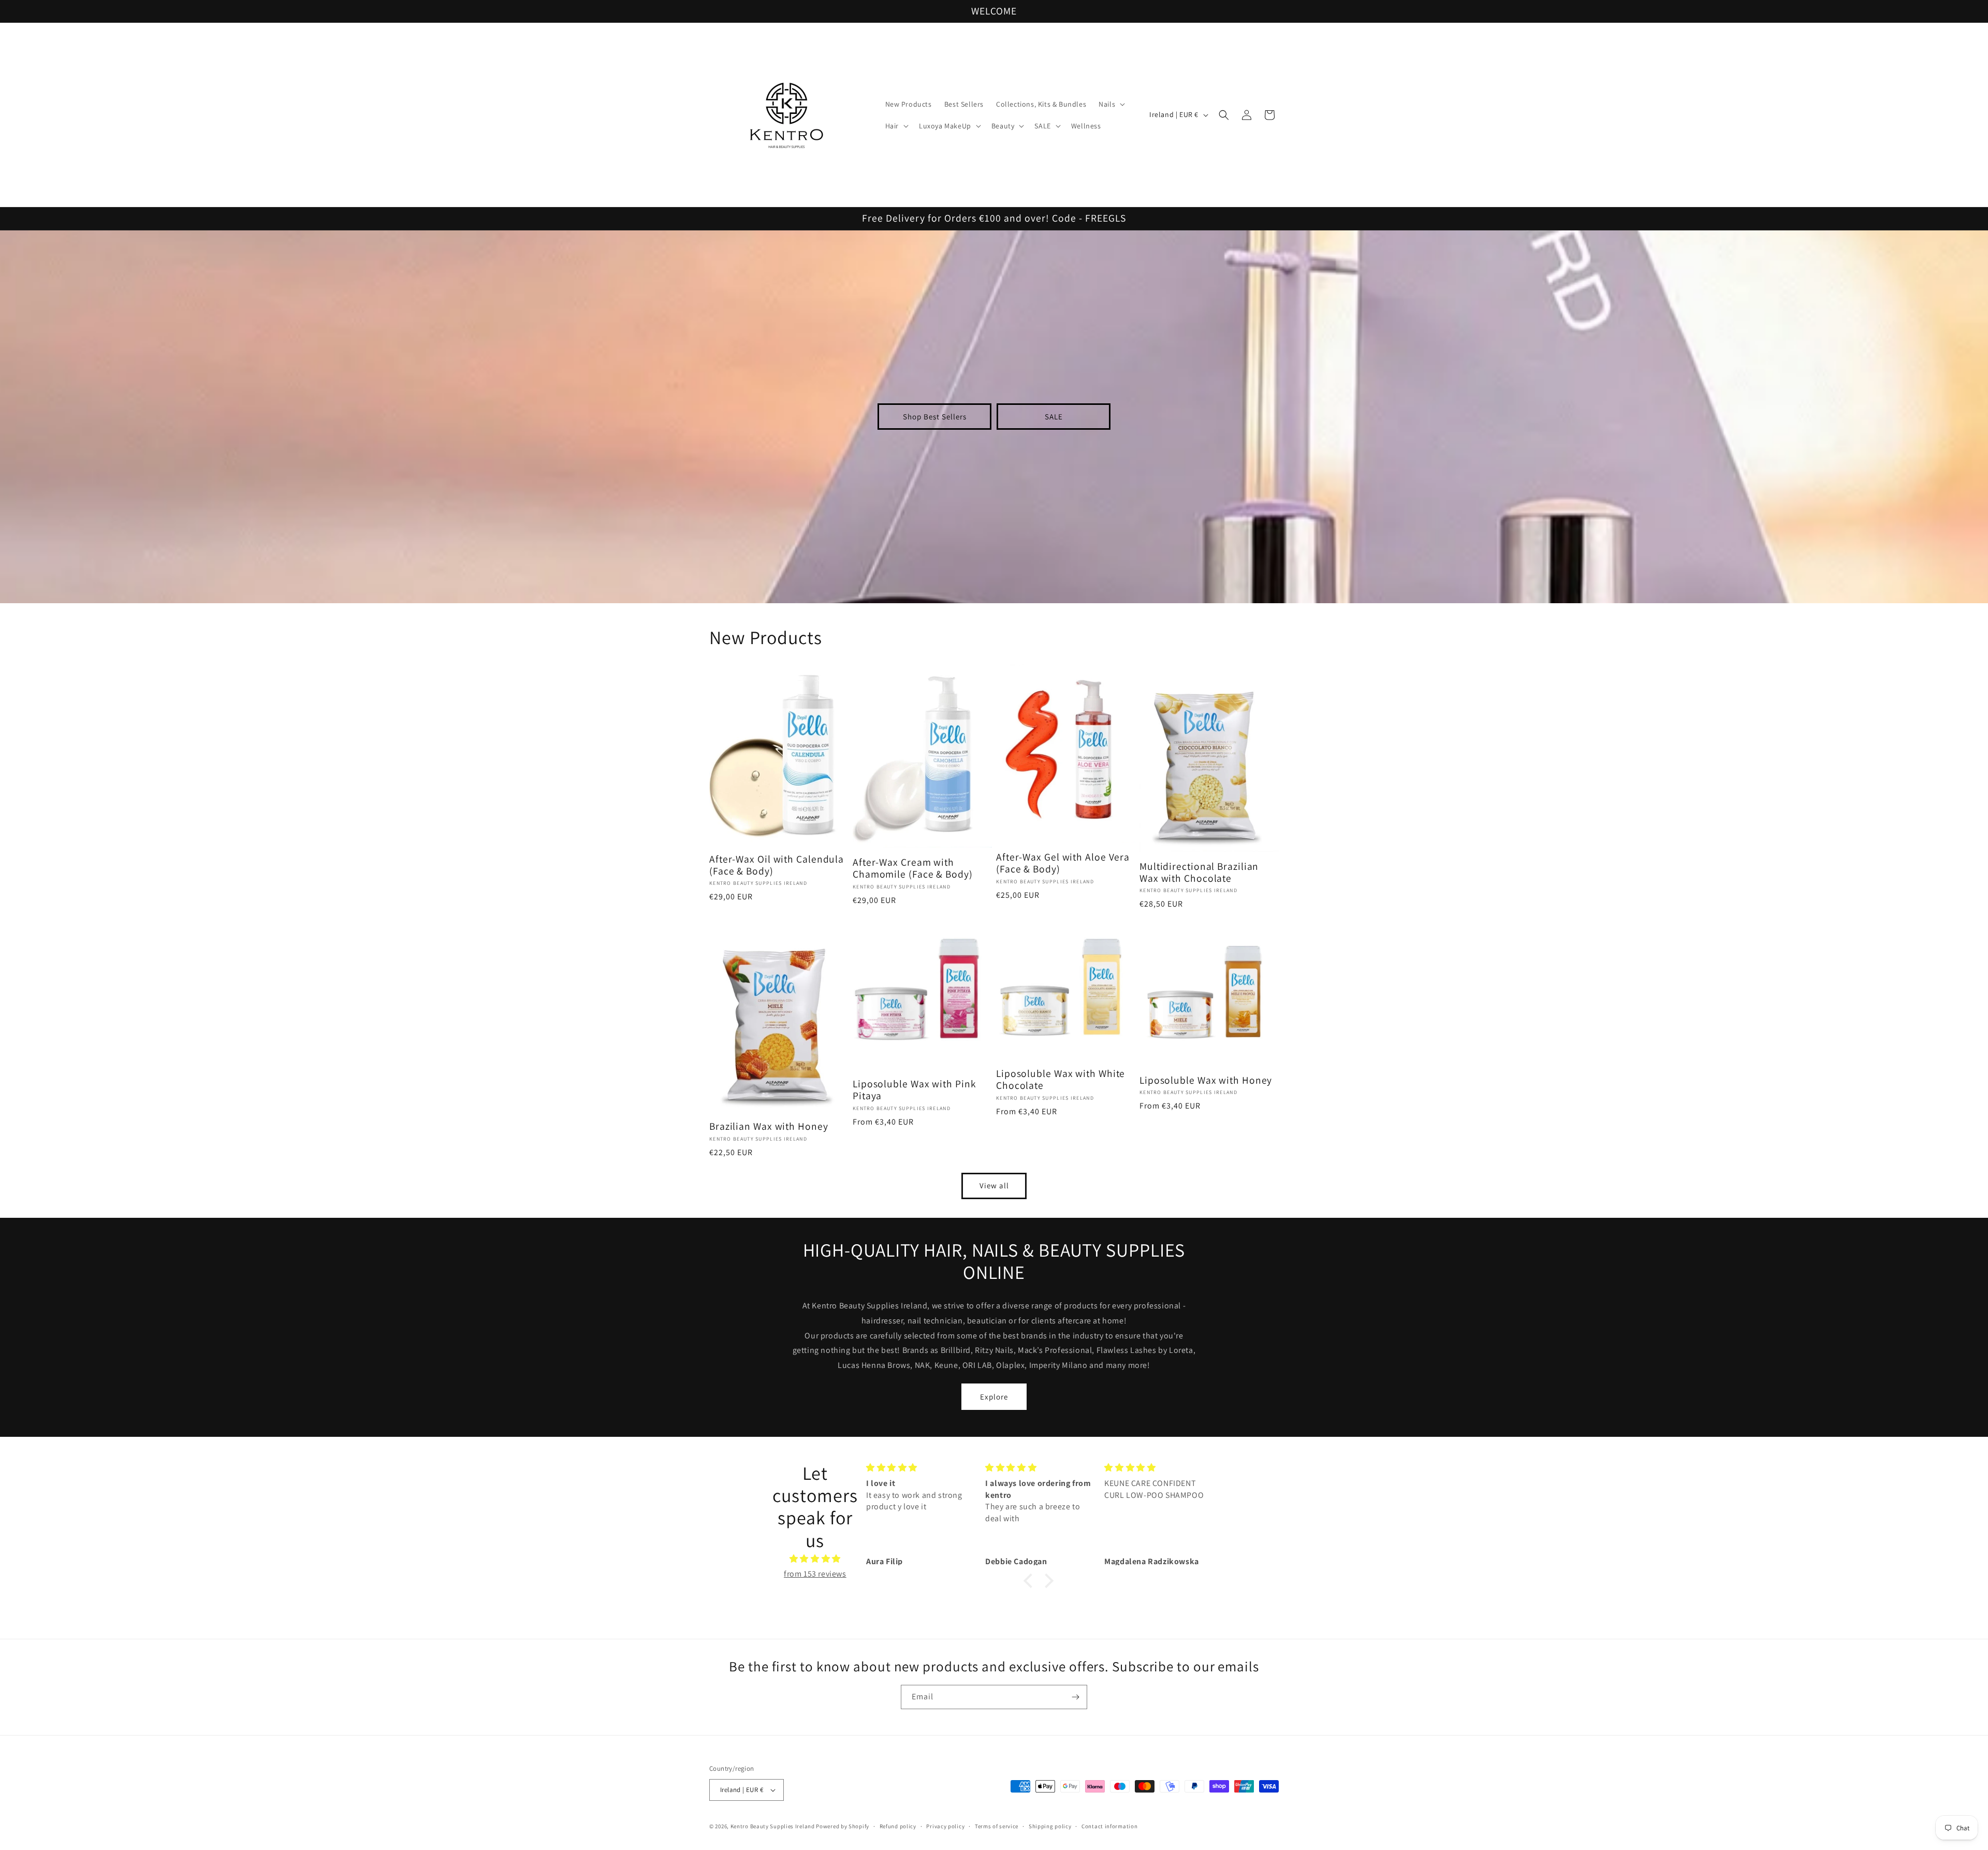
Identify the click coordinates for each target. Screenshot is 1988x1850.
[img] (815, 1559)
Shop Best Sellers (935, 417)
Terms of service (997, 1826)
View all (994, 1185)
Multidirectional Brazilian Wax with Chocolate (1199, 873)
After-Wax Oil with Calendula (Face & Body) (777, 865)
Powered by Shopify (843, 1826)
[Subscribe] (1075, 1697)
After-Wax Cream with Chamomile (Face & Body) (913, 869)
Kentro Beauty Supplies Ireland (773, 1826)
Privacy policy (945, 1826)
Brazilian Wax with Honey (769, 1126)
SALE (1054, 417)
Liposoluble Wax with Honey (1206, 1080)
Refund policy (898, 1826)
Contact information (1109, 1826)
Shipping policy (1050, 1826)
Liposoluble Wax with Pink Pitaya (915, 1090)
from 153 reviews (815, 1574)
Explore (994, 1397)
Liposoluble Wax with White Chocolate (1061, 1080)
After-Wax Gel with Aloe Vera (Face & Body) (1063, 863)
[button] (1111, 104)
